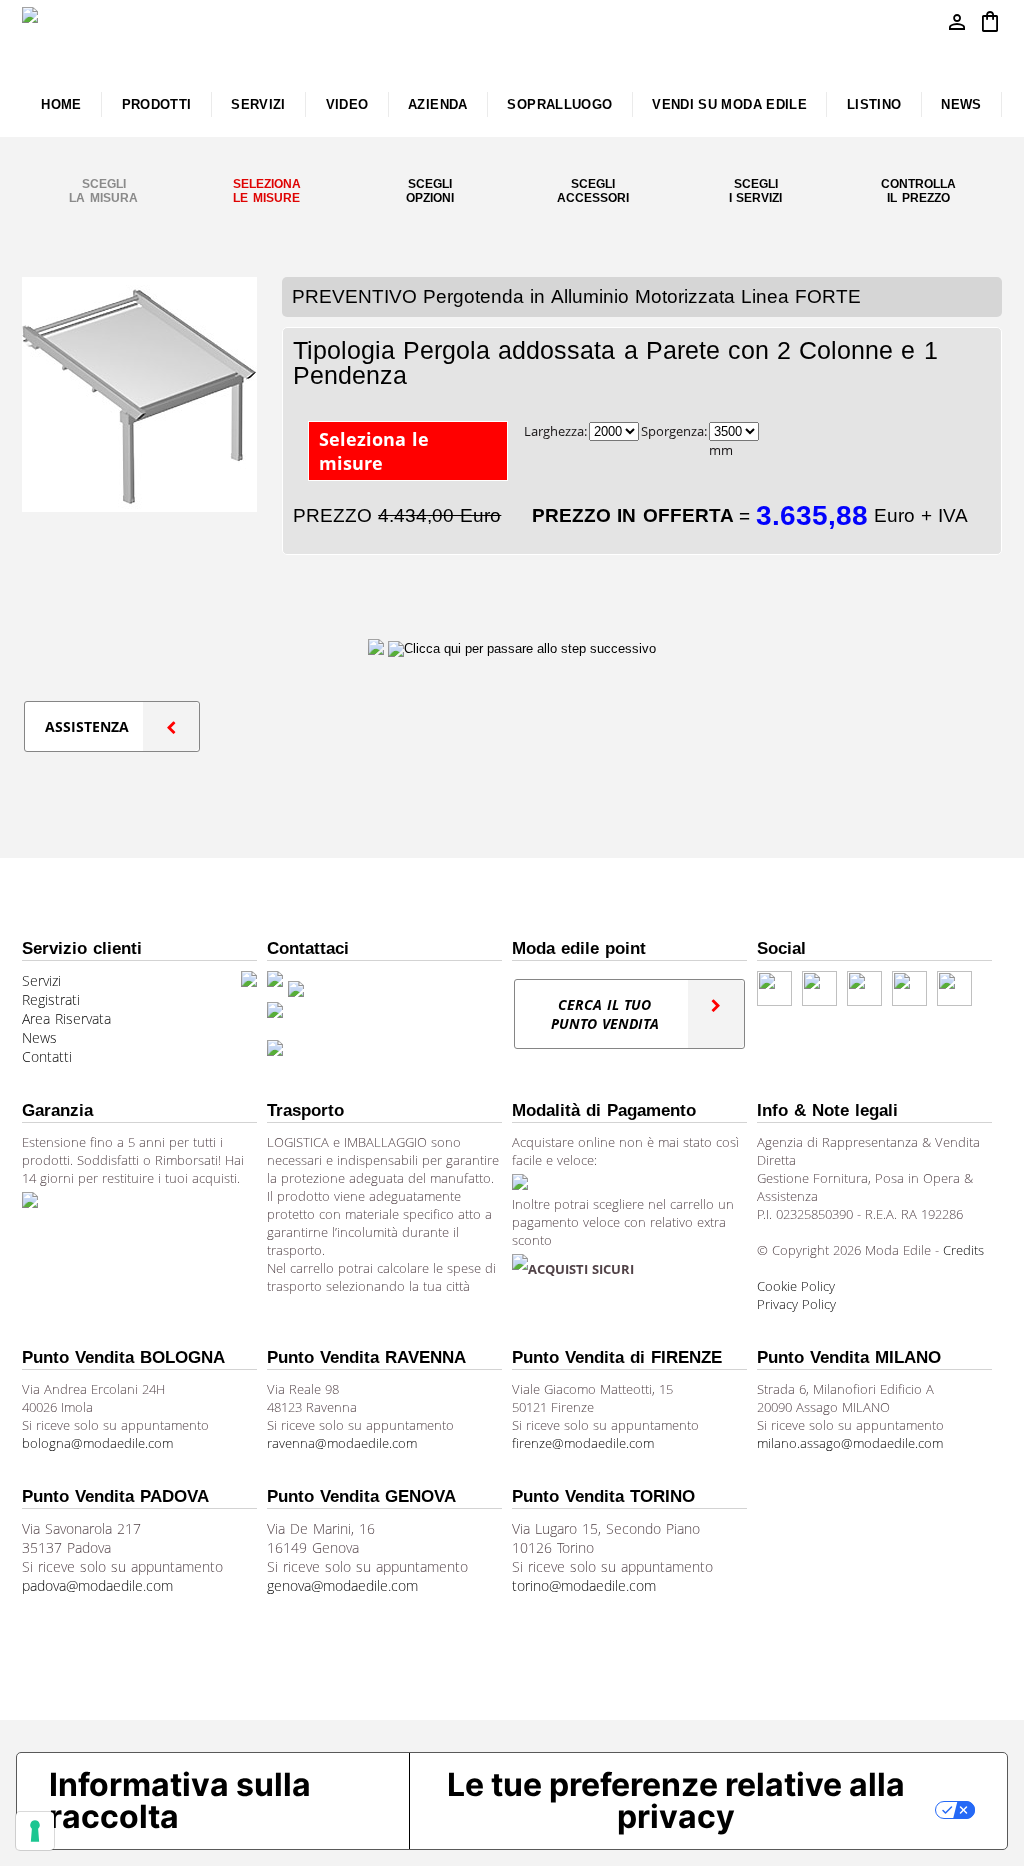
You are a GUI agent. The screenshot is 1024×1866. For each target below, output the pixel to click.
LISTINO (874, 104)
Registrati (51, 999)
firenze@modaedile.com (583, 1443)
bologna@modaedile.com (97, 1443)
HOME (61, 104)
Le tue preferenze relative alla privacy (676, 1800)
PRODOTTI (157, 104)
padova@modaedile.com (97, 1585)
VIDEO (347, 104)
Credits (963, 1250)
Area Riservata (66, 1018)
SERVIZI (258, 104)
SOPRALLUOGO (559, 104)
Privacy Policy (796, 1304)
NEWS (961, 104)
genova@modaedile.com (342, 1585)
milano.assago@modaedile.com (850, 1443)
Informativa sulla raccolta (180, 1800)
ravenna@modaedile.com (342, 1443)
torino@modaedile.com (584, 1585)
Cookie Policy (796, 1286)
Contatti (47, 1056)
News (39, 1037)
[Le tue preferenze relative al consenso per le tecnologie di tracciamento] (35, 1831)
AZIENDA (438, 104)
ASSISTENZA (87, 726)
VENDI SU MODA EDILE (729, 104)
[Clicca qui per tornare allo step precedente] (378, 648)
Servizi (41, 980)
